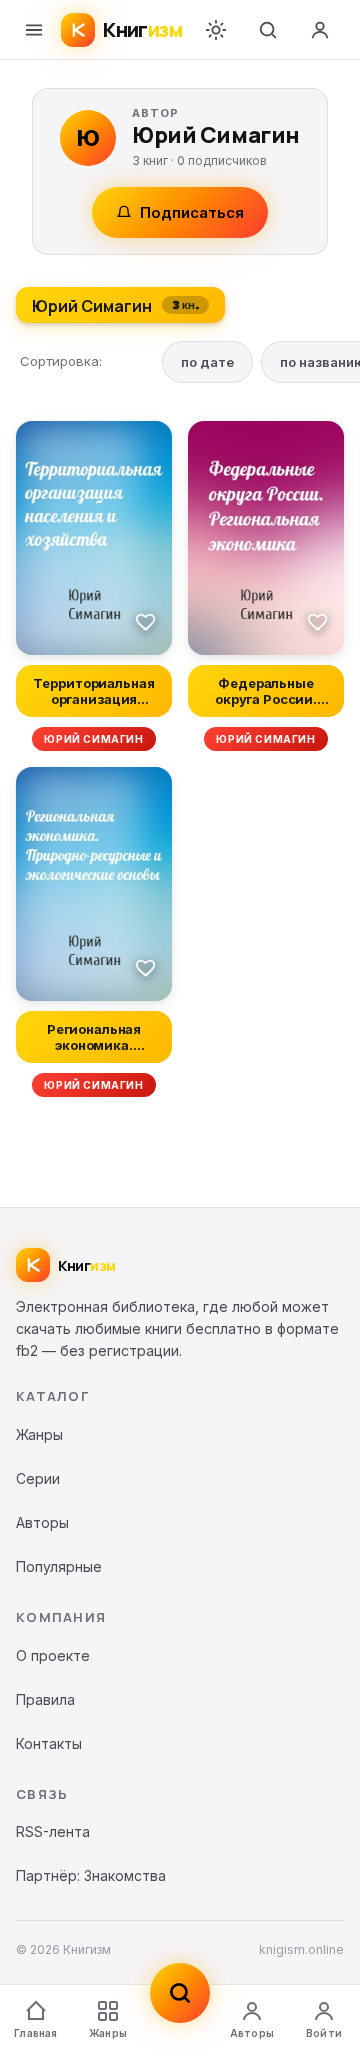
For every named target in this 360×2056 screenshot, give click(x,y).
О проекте (53, 1655)
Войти (324, 2033)
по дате (207, 362)
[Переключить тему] (216, 30)
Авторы (252, 2033)
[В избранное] (146, 621)
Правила (45, 1699)
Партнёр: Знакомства (91, 1875)
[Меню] (33, 30)
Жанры (108, 2033)
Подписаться (192, 212)
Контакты (49, 1743)
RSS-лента (53, 1831)
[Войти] (320, 30)
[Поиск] (268, 30)
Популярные (59, 1566)
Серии (38, 1478)
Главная (35, 2033)
